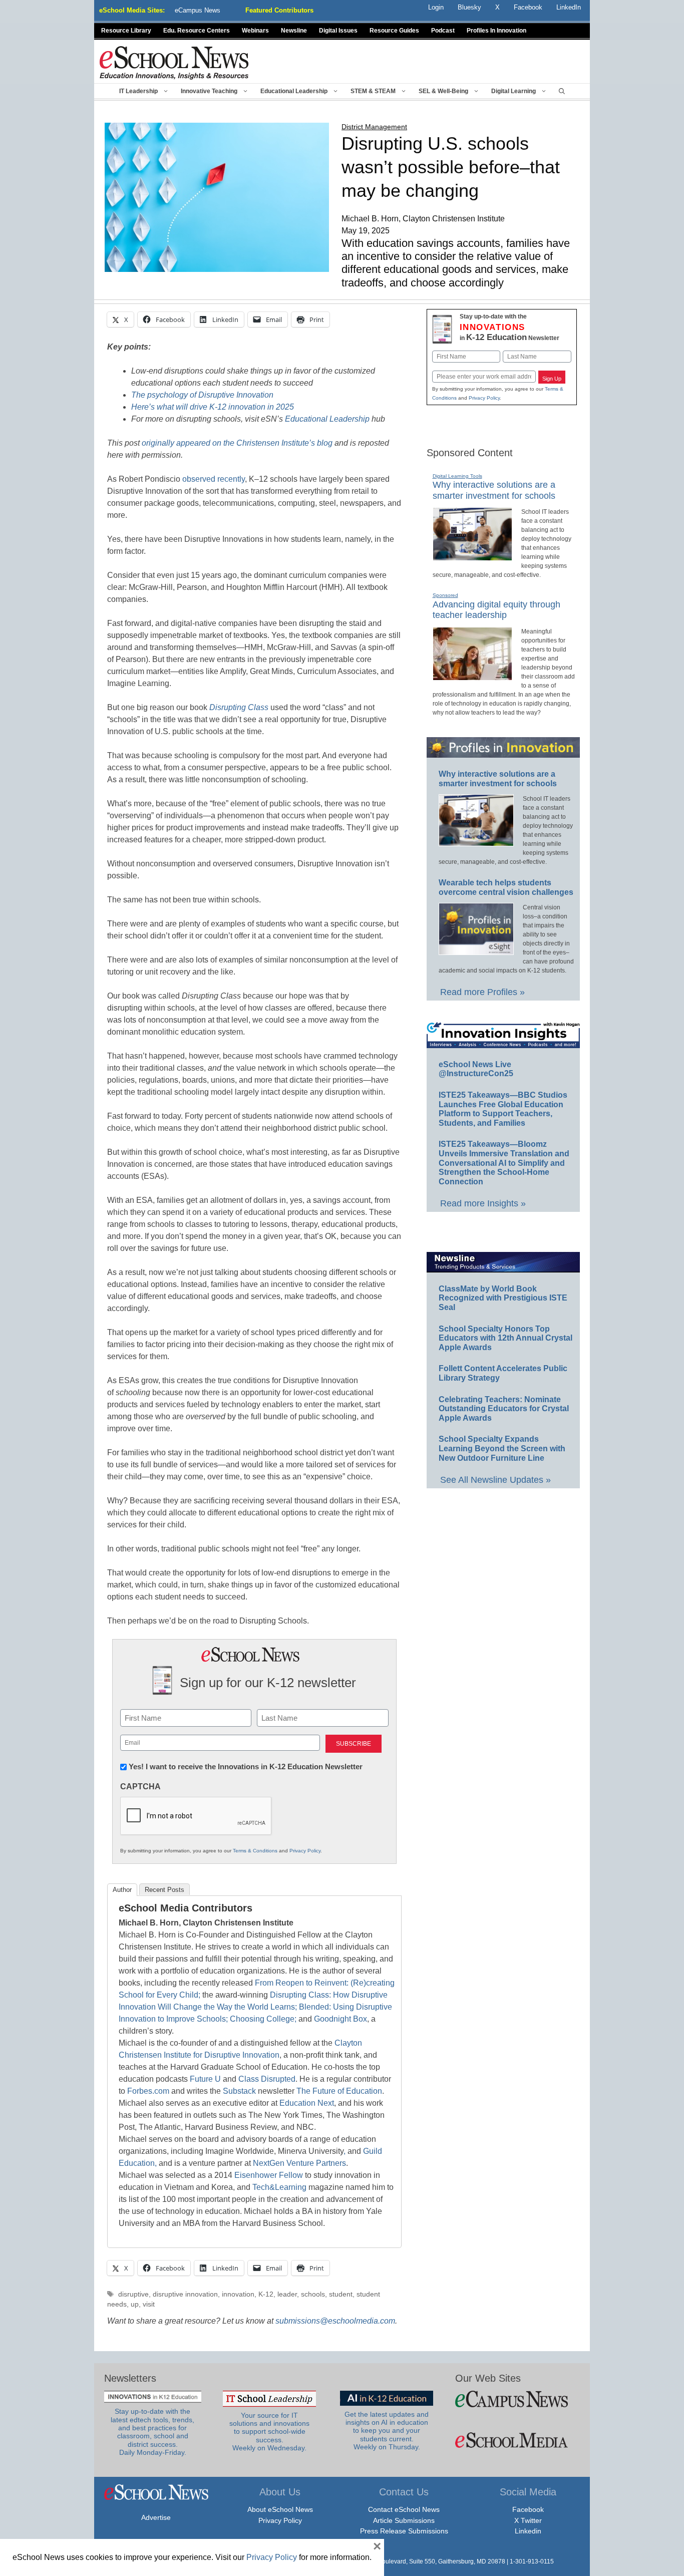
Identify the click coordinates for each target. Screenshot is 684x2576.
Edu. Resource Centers (197, 31)
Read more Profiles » (482, 992)
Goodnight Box (340, 2019)
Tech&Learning (279, 2187)
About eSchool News (280, 2509)
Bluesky (469, 7)
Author (122, 1890)
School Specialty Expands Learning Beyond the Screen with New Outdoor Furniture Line (502, 1448)
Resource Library (126, 31)
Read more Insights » (483, 1203)
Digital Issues (338, 31)
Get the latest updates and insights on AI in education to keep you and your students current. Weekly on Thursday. (387, 2431)
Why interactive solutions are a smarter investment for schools (494, 490)
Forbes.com (148, 2091)
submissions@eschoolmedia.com (335, 2321)
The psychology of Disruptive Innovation (202, 395)
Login (436, 7)
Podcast (443, 31)
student (341, 2294)
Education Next (307, 2103)
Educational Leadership (294, 91)
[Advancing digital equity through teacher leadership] (472, 676)
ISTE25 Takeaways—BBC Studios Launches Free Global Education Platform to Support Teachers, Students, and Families (503, 1109)
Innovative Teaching (209, 91)
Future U (205, 2079)
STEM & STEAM (373, 91)
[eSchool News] (174, 62)
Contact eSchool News (404, 2509)
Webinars (255, 31)
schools (313, 2294)
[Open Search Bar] (562, 91)
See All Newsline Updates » (495, 1480)
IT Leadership (138, 91)
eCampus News (198, 10)
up (135, 2304)
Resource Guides (394, 31)
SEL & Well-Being (443, 91)
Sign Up (552, 379)
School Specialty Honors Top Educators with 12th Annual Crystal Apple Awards (505, 1338)
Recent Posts (164, 1890)
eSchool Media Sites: (132, 10)
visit (149, 2304)
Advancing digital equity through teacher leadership (496, 610)
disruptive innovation (185, 2294)
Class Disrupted (267, 2079)
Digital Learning (514, 91)
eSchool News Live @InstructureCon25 (476, 1069)
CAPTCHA (140, 1787)
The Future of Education (339, 2091)
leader (287, 2294)
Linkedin (528, 2531)
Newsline (294, 31)
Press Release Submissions (404, 2531)
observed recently (214, 479)
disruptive (133, 2294)
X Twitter (528, 2520)
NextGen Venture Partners (299, 2163)
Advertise (156, 2517)
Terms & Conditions (255, 1851)
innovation (238, 2294)
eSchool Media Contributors (186, 1908)
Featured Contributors (279, 10)
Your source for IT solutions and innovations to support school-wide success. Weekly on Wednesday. (269, 2432)
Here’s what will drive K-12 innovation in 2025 (213, 407)
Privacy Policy (305, 1851)
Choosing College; (263, 2019)
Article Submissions (404, 2520)
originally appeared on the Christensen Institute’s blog (237, 443)
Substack (239, 2091)
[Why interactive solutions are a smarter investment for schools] (472, 556)
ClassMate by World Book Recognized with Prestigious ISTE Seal (503, 1298)
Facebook (528, 2509)
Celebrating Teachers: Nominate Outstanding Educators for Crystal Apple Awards (504, 1409)
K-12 (266, 2294)
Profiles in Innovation (496, 31)
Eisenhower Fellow (269, 2175)
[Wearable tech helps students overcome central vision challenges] (476, 950)
